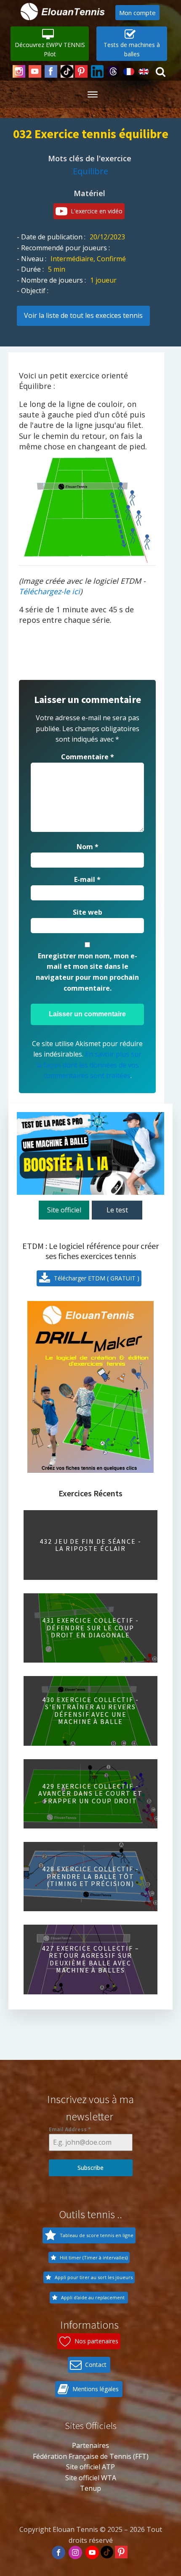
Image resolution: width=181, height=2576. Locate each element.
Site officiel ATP (90, 2467)
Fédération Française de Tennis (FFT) (91, 2456)
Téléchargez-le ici (49, 591)
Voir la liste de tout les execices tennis (83, 315)
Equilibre (90, 171)
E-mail (87, 879)
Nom (88, 847)
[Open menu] (93, 94)
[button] (50, 44)
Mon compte (137, 13)
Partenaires (90, 2445)
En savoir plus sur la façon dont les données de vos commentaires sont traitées (89, 1065)
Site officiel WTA (91, 2478)
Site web (88, 912)
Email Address (70, 2129)
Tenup (90, 2488)
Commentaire (88, 757)
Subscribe (90, 2168)
